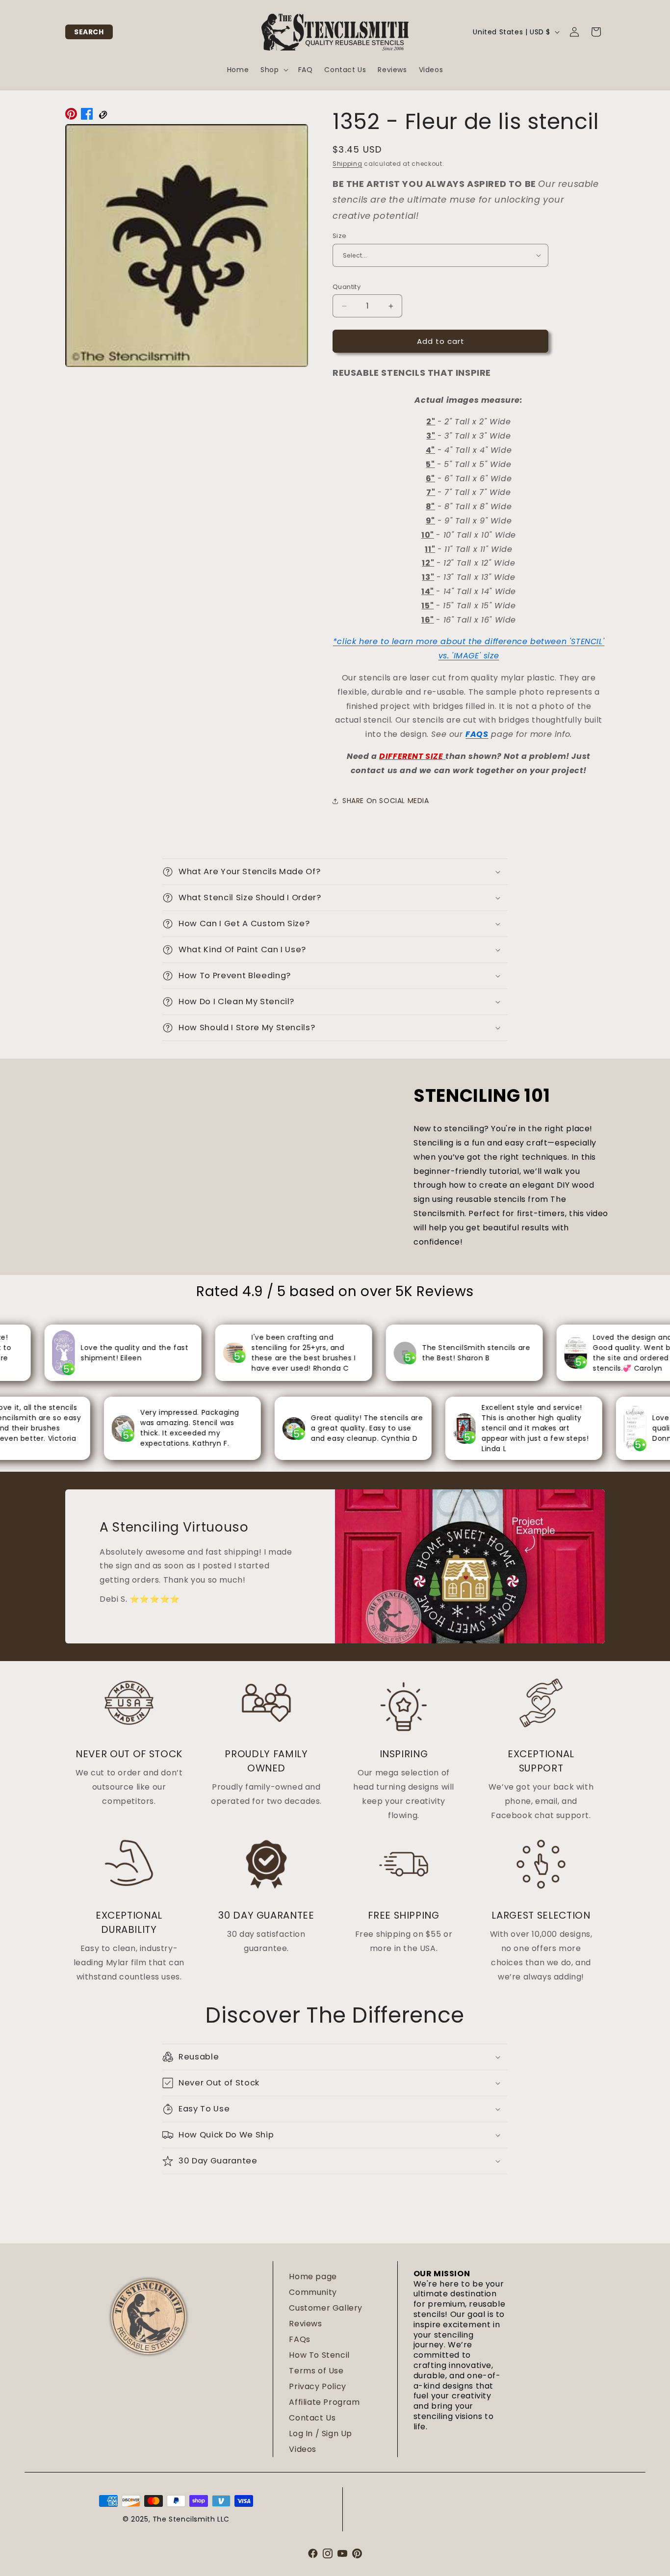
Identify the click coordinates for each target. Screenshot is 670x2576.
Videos (303, 2449)
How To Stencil (319, 2355)
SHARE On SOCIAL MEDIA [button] (386, 801)
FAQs (299, 2339)
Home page (313, 2277)
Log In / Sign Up (321, 2433)
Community (313, 2292)
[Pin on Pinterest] (71, 116)
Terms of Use (316, 2371)
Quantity (347, 287)
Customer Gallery (326, 2308)
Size (340, 236)
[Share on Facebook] (87, 116)
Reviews (305, 2324)
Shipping (348, 164)
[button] (89, 32)
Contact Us (312, 2418)
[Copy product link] (103, 116)
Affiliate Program (324, 2402)
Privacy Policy (317, 2386)
